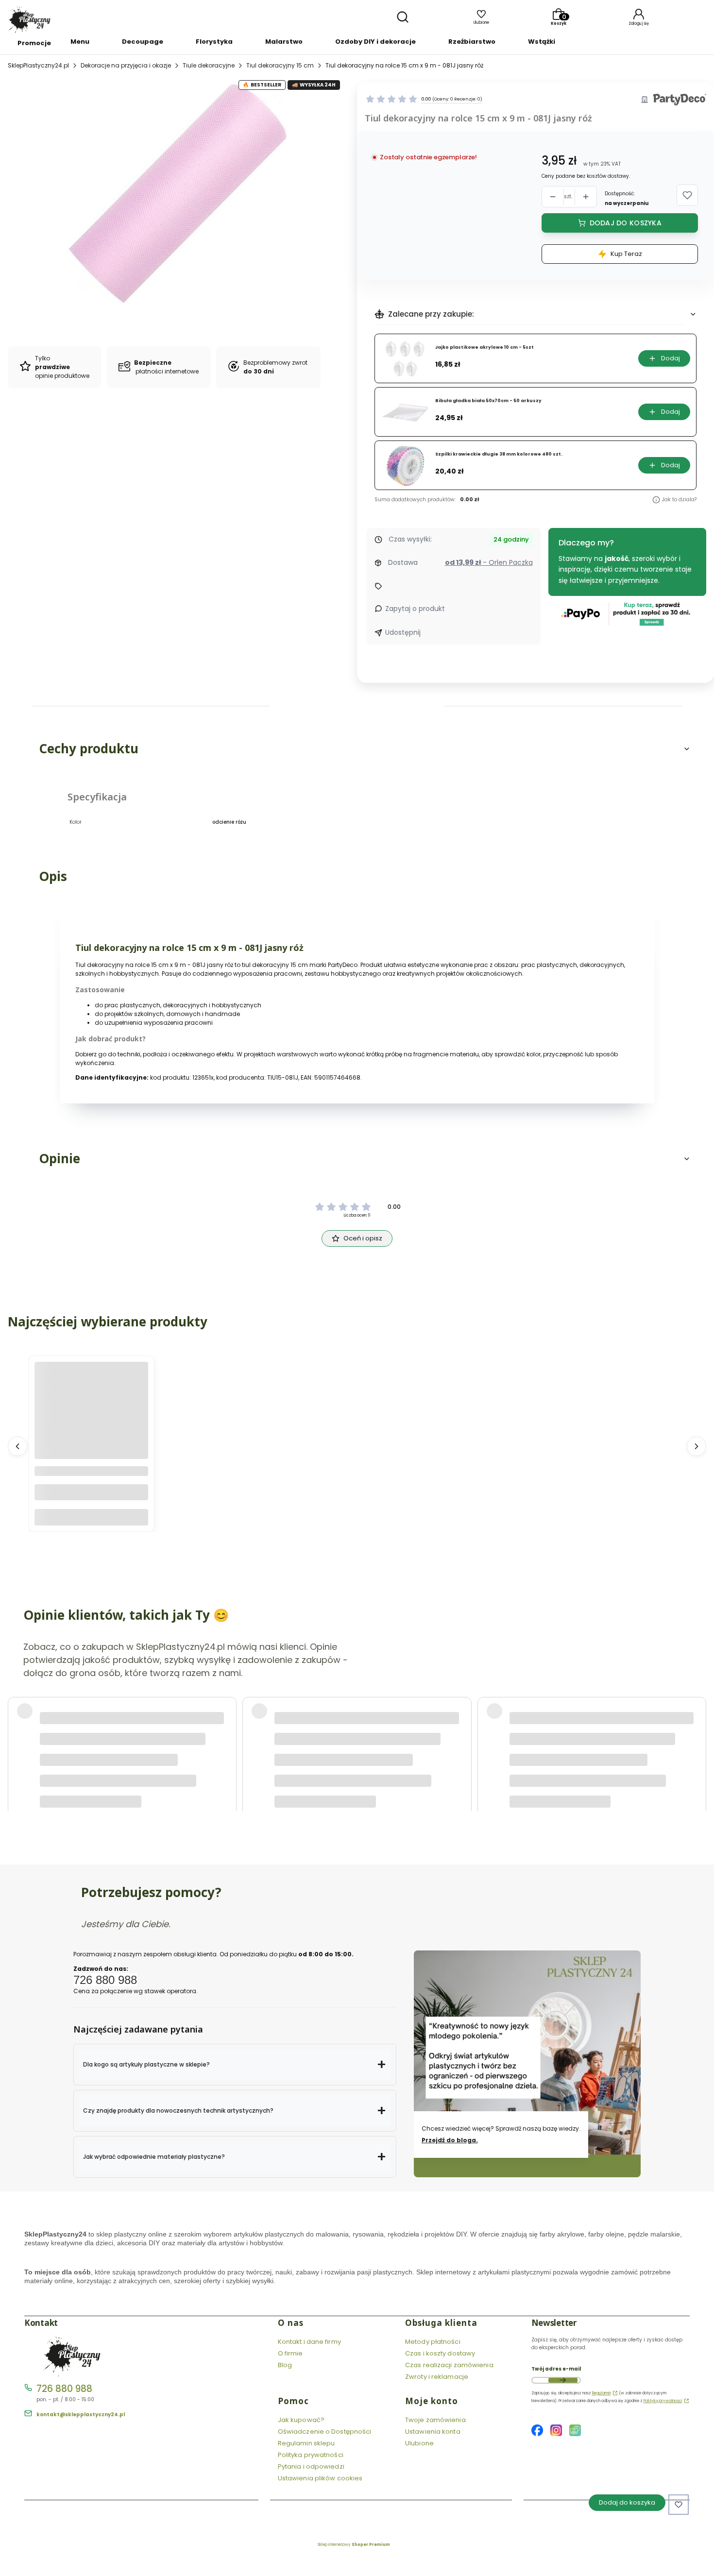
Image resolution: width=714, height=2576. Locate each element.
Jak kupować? (301, 2420)
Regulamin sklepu (306, 2443)
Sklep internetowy (354, 2545)
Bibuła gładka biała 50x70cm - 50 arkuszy (488, 401)
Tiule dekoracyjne (209, 65)
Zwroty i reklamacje (437, 2377)
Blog (285, 2365)
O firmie (290, 2353)
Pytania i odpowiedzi (311, 2466)
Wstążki (542, 42)
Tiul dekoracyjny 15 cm (280, 65)
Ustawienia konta (433, 2432)
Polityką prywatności (663, 2401)
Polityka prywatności (311, 2455)
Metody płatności (433, 2342)
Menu (80, 42)
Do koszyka (91, 1517)
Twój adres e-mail (556, 2369)
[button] (687, 195)
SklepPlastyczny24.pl (38, 65)
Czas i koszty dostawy (440, 2353)
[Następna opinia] (697, 1728)
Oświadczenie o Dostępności (325, 2432)
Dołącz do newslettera (563, 2380)
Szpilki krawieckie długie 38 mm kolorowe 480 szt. (499, 454)
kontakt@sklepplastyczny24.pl (81, 2415)
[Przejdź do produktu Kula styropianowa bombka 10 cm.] (91, 1419)
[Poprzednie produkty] (17, 1446)
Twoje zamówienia (435, 2420)
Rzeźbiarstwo (472, 42)
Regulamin (602, 2393)
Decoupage (143, 42)
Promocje (34, 43)
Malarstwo (284, 42)
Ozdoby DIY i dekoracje (375, 42)
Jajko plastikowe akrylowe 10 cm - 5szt (484, 347)
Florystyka (214, 42)
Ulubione (419, 2443)
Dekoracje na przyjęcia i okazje (126, 65)
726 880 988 (64, 2389)
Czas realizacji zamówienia (449, 2365)
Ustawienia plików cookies (321, 2478)
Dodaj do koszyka (626, 223)
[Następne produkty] (697, 1446)
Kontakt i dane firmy (309, 2342)
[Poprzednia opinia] (17, 1728)
